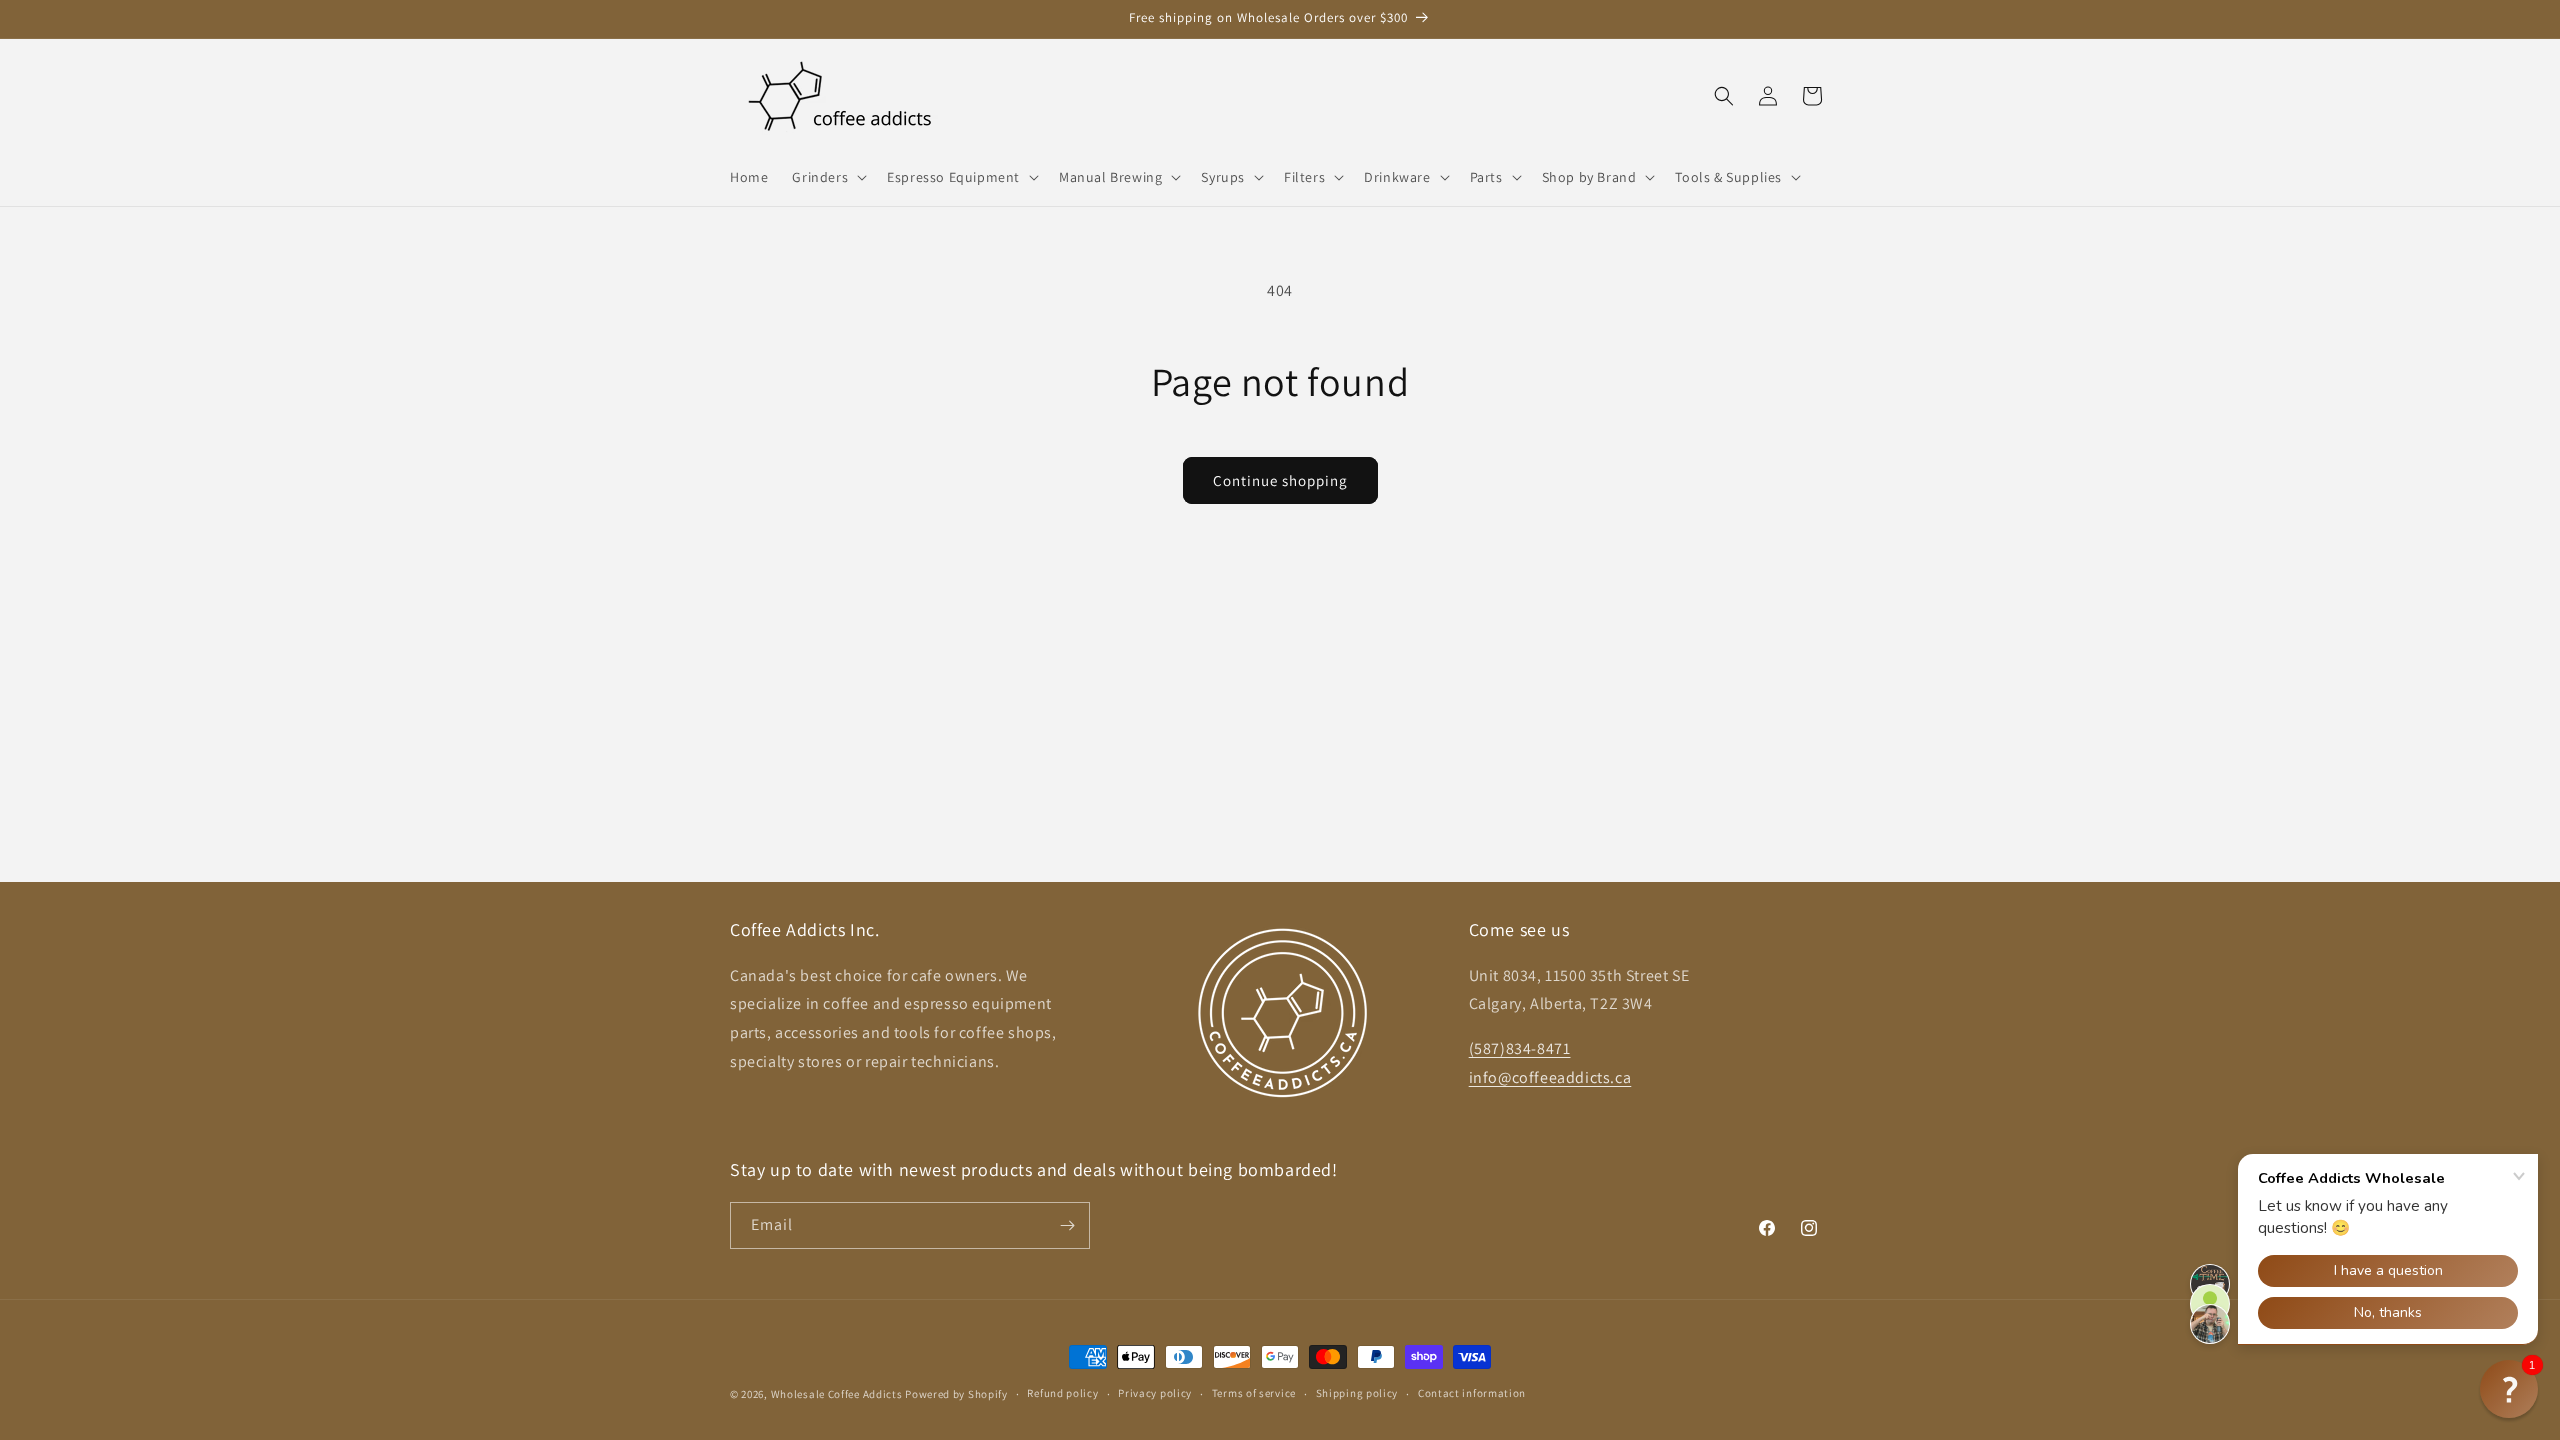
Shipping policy (1357, 1393)
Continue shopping (1280, 480)
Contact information (1472, 1393)
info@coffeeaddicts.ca (1550, 1077)
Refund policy (1062, 1393)
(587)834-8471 (1520, 1048)
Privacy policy (1155, 1393)
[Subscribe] (1067, 1225)
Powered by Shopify (956, 1394)
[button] (827, 177)
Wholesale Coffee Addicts (837, 1394)
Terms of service (1254, 1393)
